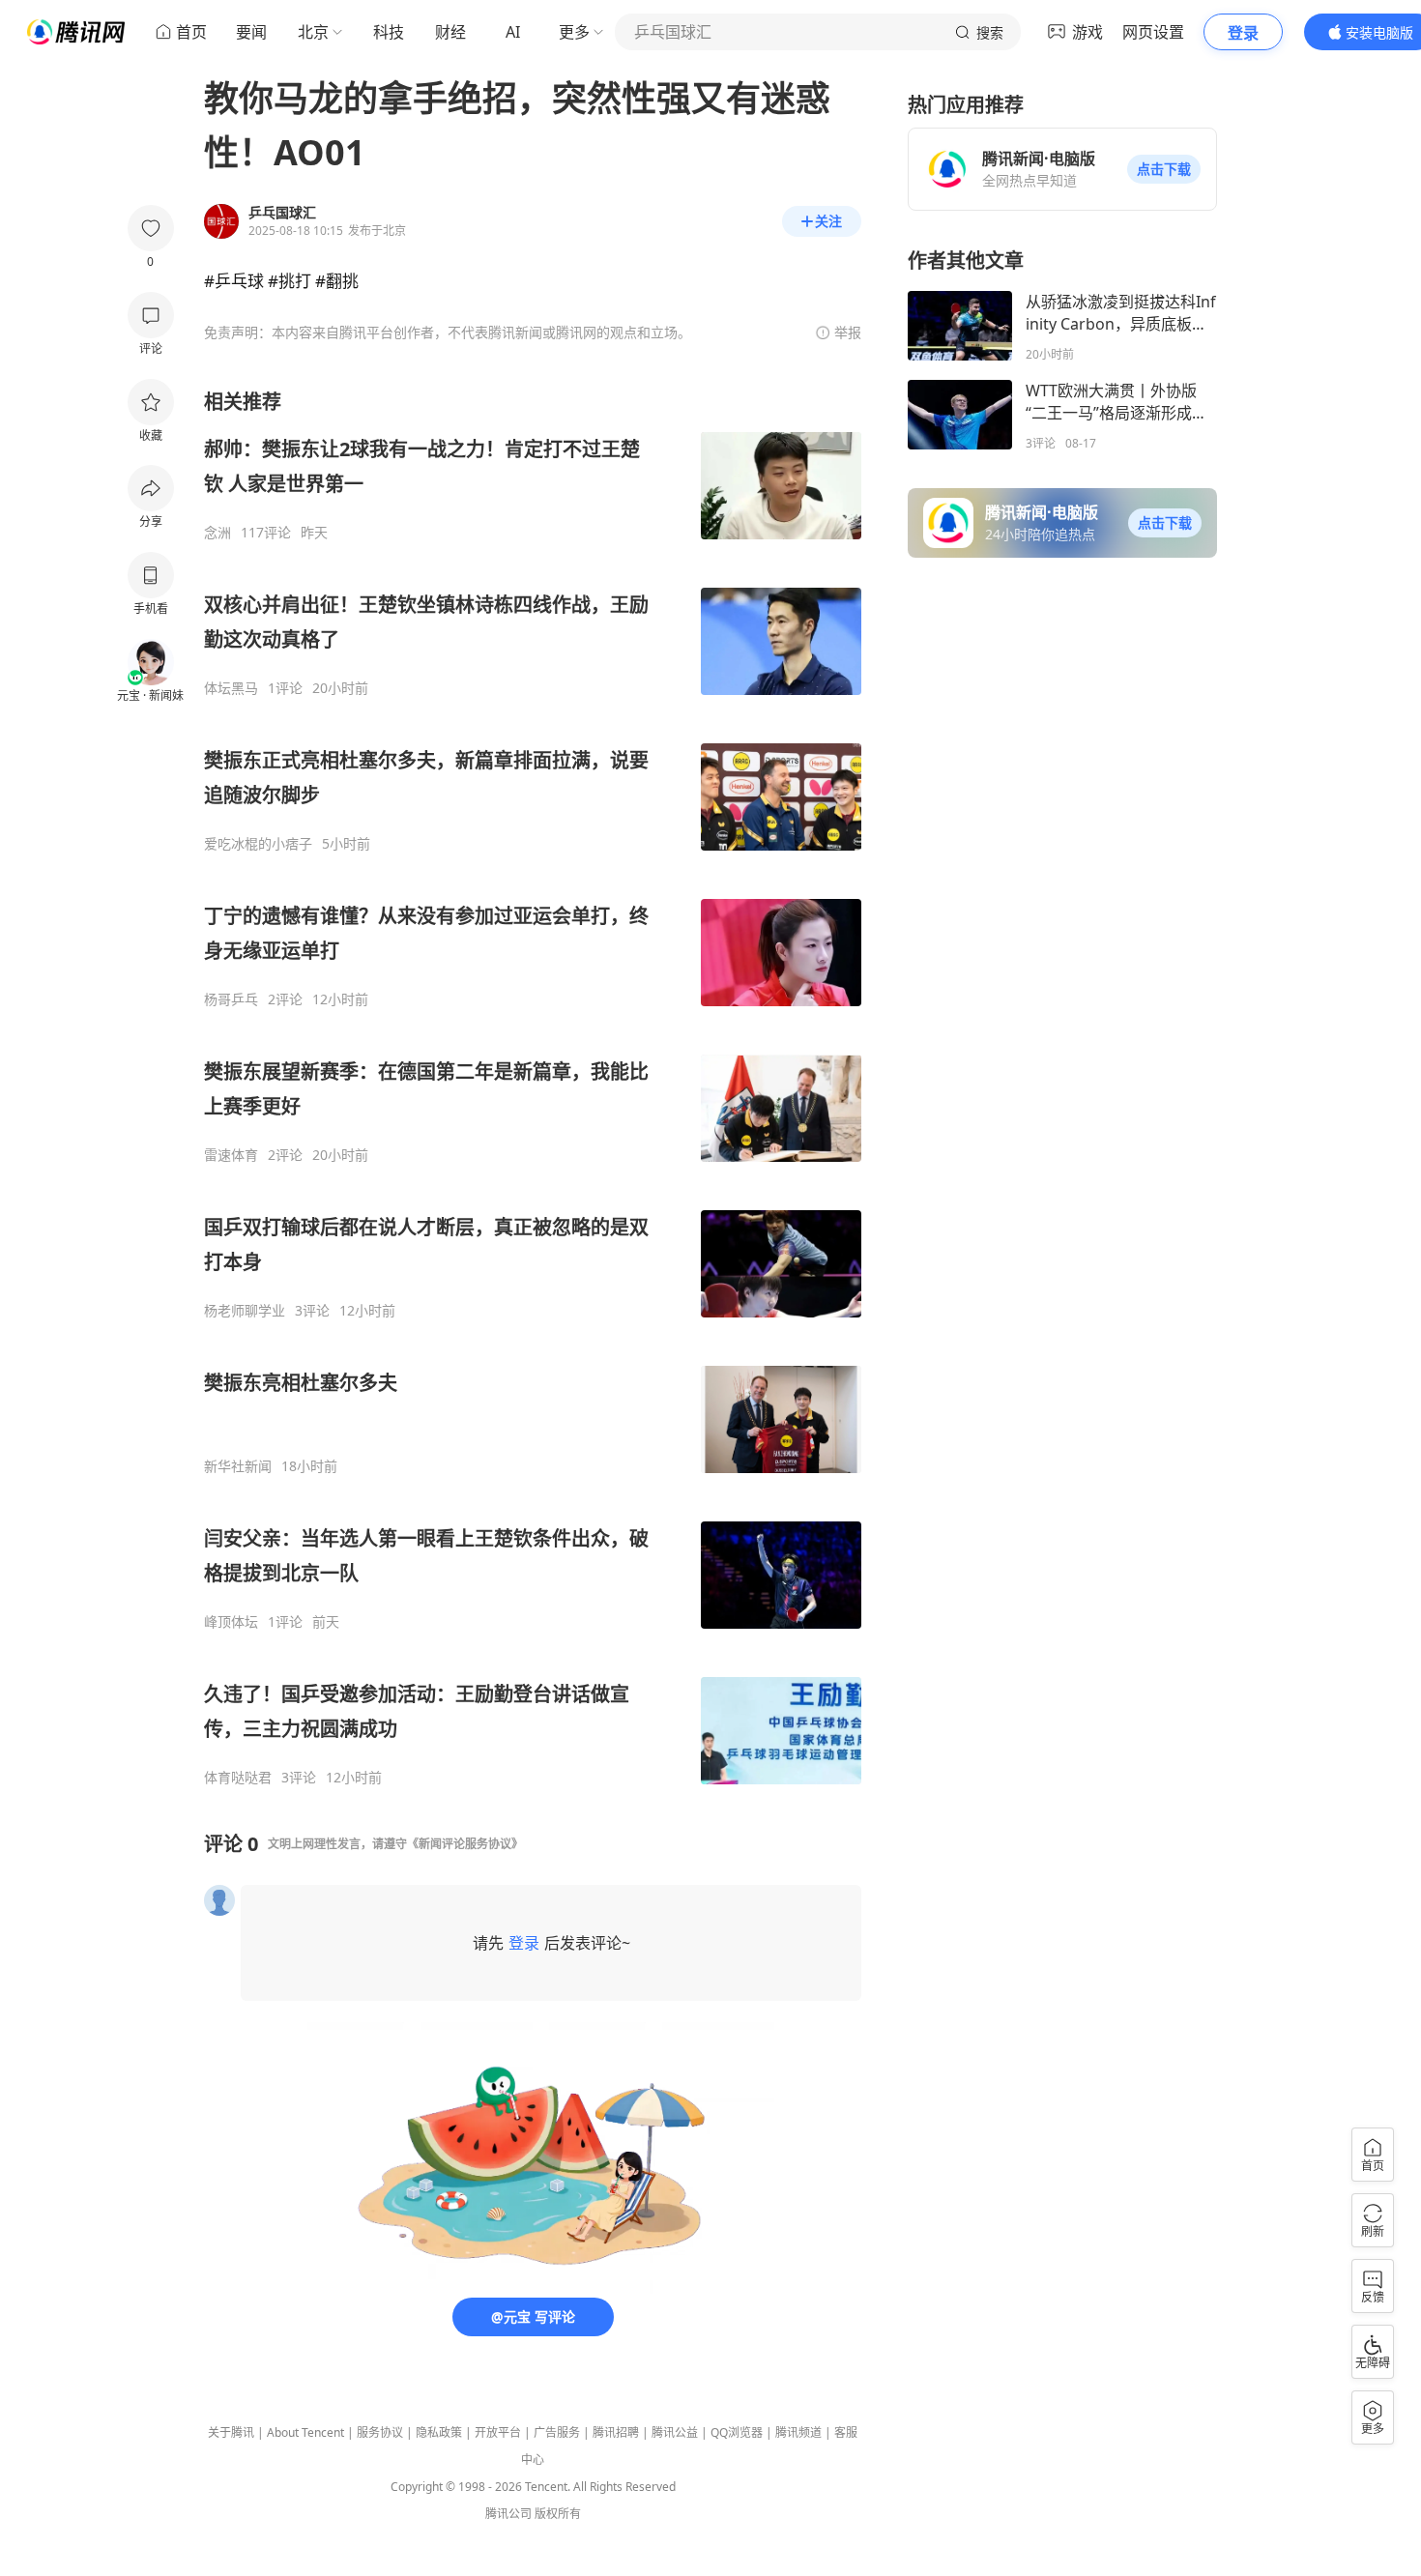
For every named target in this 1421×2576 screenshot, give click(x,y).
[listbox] (533, 1087)
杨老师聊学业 (245, 1311)
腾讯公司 (508, 2514)
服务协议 (380, 2432)
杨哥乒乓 (231, 999)
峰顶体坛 (231, 1622)
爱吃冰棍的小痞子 (258, 844)
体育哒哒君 (238, 1778)
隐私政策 (439, 2432)
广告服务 (557, 2432)
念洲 (217, 533)
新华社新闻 (238, 1466)
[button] (1164, 169)
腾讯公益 (675, 2432)
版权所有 (558, 2514)
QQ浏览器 (737, 2432)
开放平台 (498, 2432)
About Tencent (305, 2432)
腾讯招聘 (616, 2432)
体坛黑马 (231, 688)
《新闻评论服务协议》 (465, 1844)
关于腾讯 (231, 2432)
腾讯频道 (798, 2432)
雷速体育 (231, 1155)
